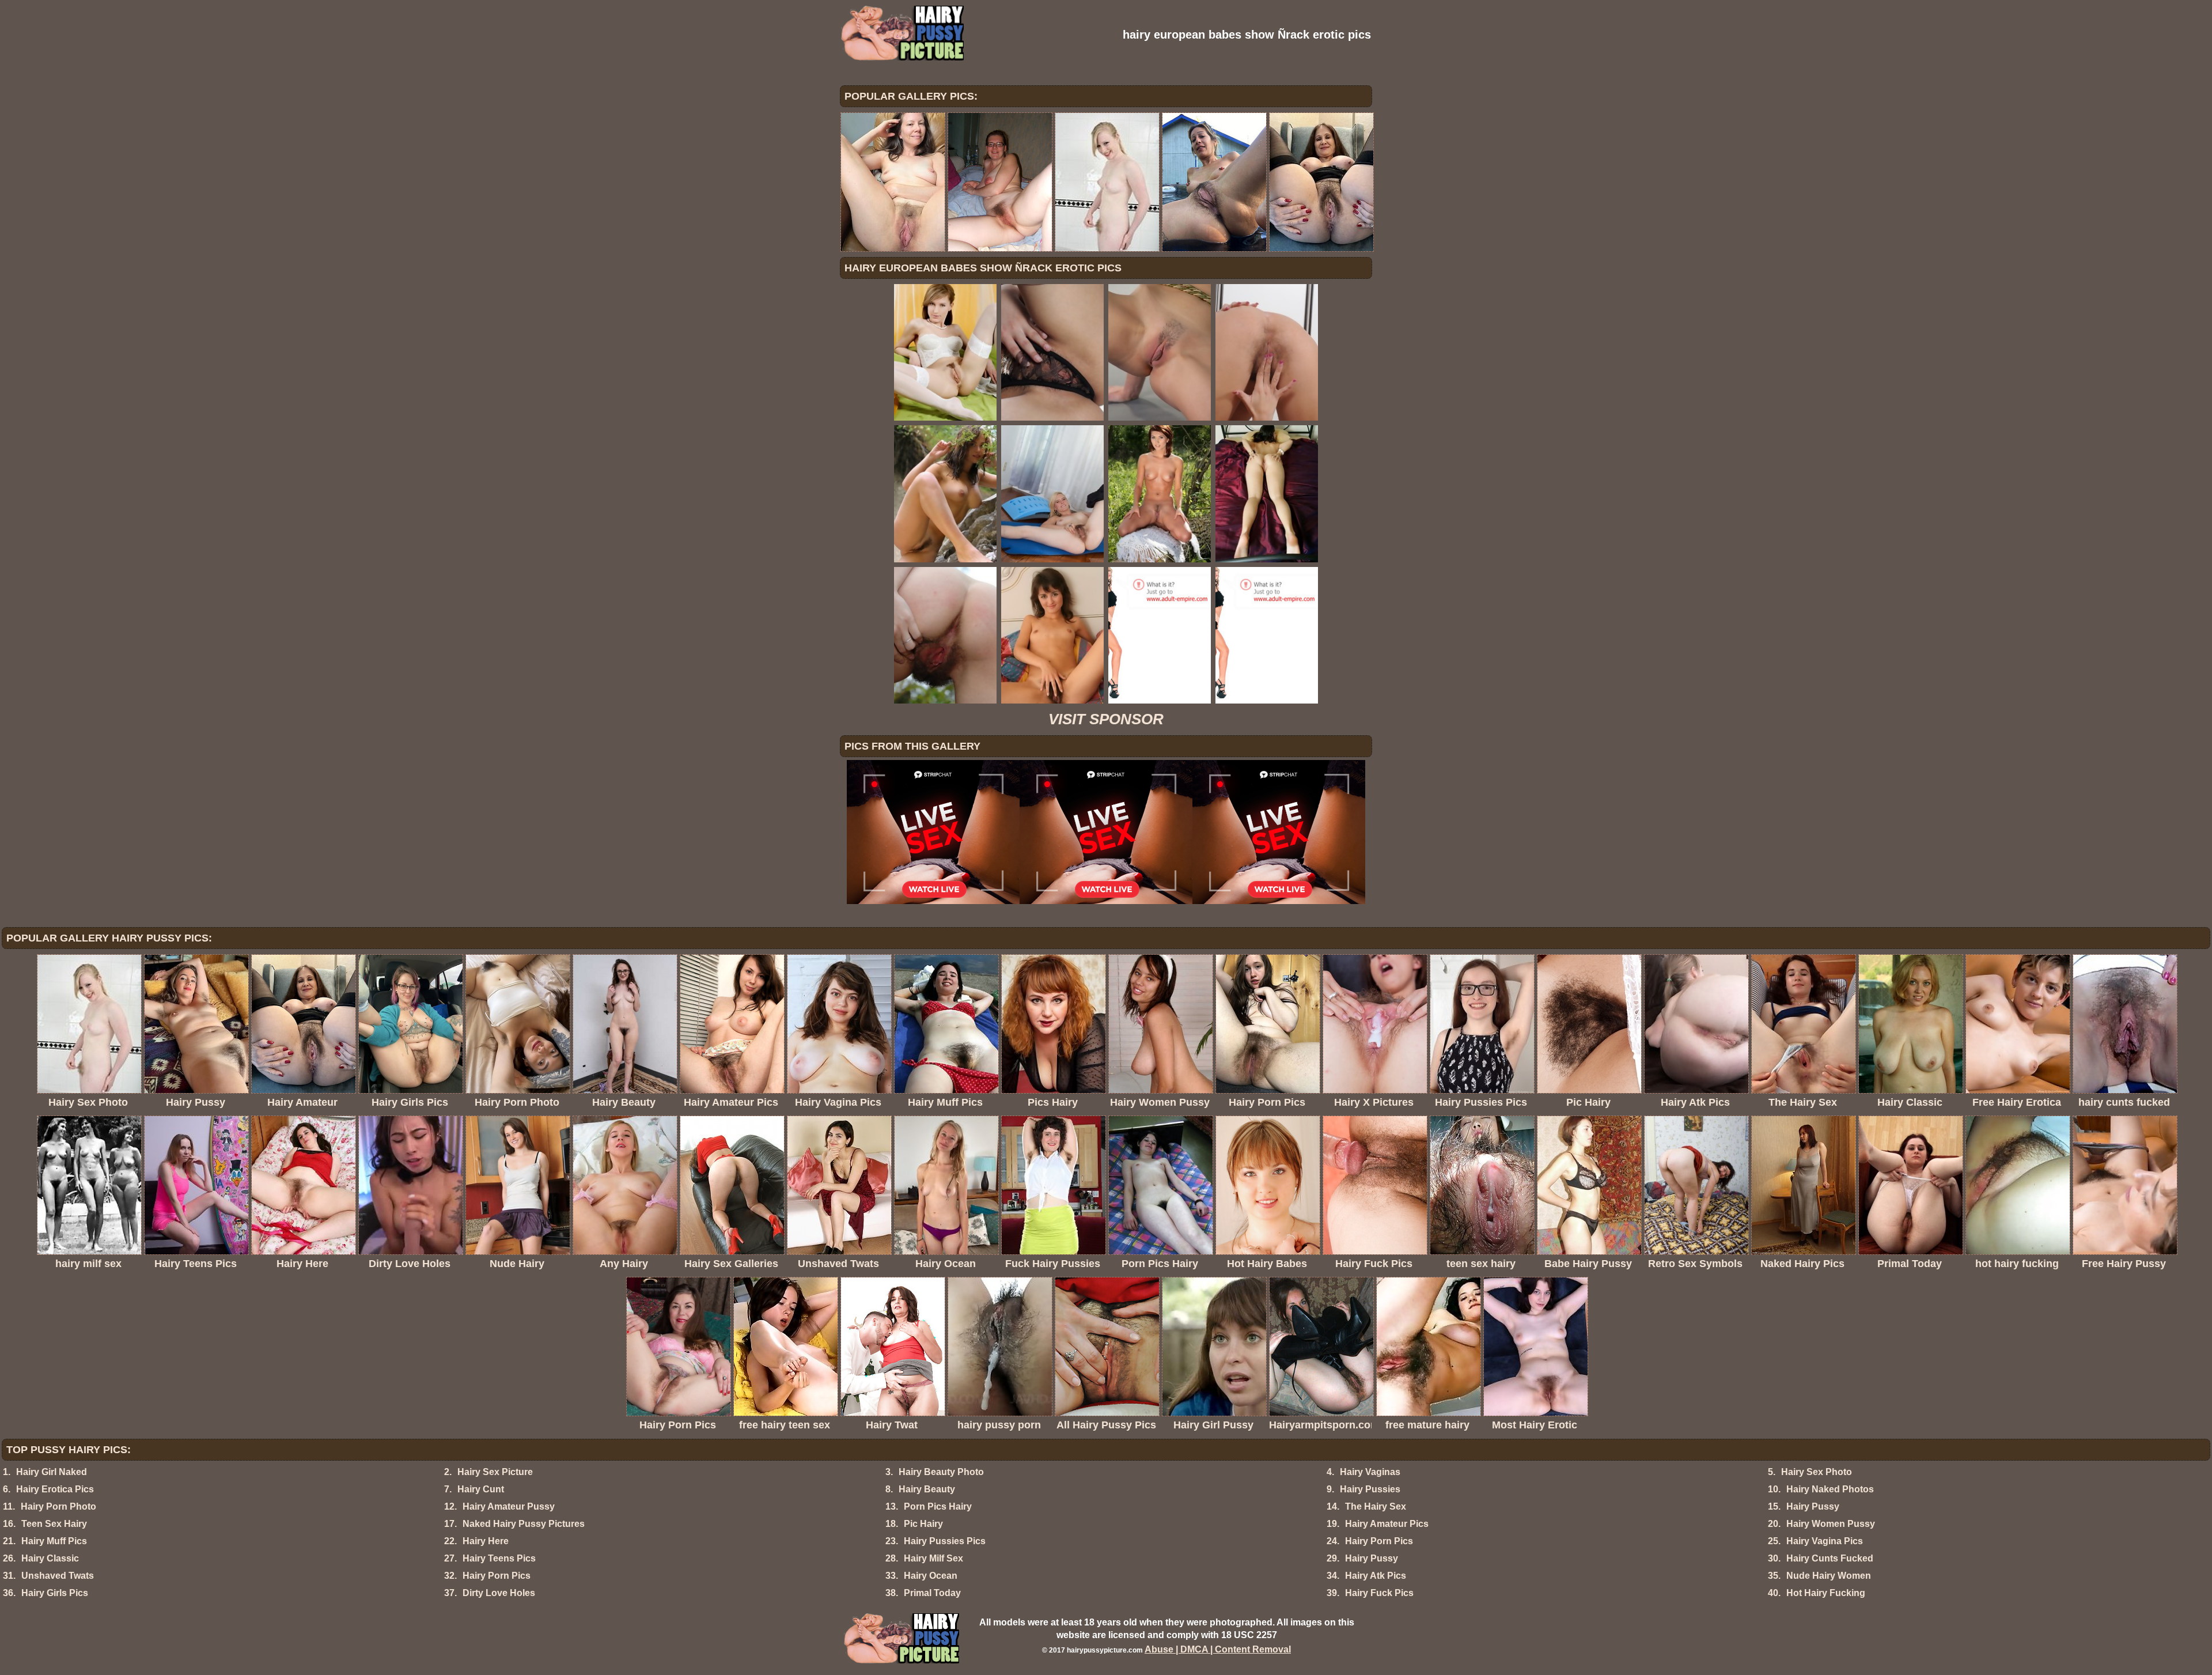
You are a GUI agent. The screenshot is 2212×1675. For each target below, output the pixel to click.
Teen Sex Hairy (54, 1524)
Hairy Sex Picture (495, 1472)
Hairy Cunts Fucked (1830, 1558)
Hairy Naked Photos (1830, 1489)
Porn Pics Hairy (938, 1506)
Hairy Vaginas (1370, 1472)
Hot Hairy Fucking (1826, 1593)
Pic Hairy (923, 1524)
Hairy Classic (50, 1558)
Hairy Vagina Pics (1825, 1541)
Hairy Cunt (481, 1489)
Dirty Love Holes (499, 1593)
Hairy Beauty (927, 1489)
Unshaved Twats (58, 1576)
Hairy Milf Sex (933, 1558)
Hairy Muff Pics (54, 1541)
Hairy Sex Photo (1817, 1472)
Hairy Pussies (1370, 1489)
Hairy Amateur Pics (1387, 1524)
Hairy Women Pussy (1831, 1524)
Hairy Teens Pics (499, 1558)
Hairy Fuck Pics (1379, 1593)
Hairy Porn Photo (58, 1506)
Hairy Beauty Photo (941, 1472)
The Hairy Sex (1376, 1506)
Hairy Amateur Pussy (509, 1506)
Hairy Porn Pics (1379, 1541)
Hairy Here (486, 1541)
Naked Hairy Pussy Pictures (524, 1524)
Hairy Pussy (1813, 1506)
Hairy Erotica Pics (55, 1489)
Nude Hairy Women (1829, 1576)
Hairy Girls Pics (55, 1593)
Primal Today (932, 1593)
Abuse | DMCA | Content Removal (1218, 1649)
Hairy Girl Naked (52, 1472)
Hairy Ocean (931, 1576)
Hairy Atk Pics (1376, 1576)
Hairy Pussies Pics (945, 1541)
